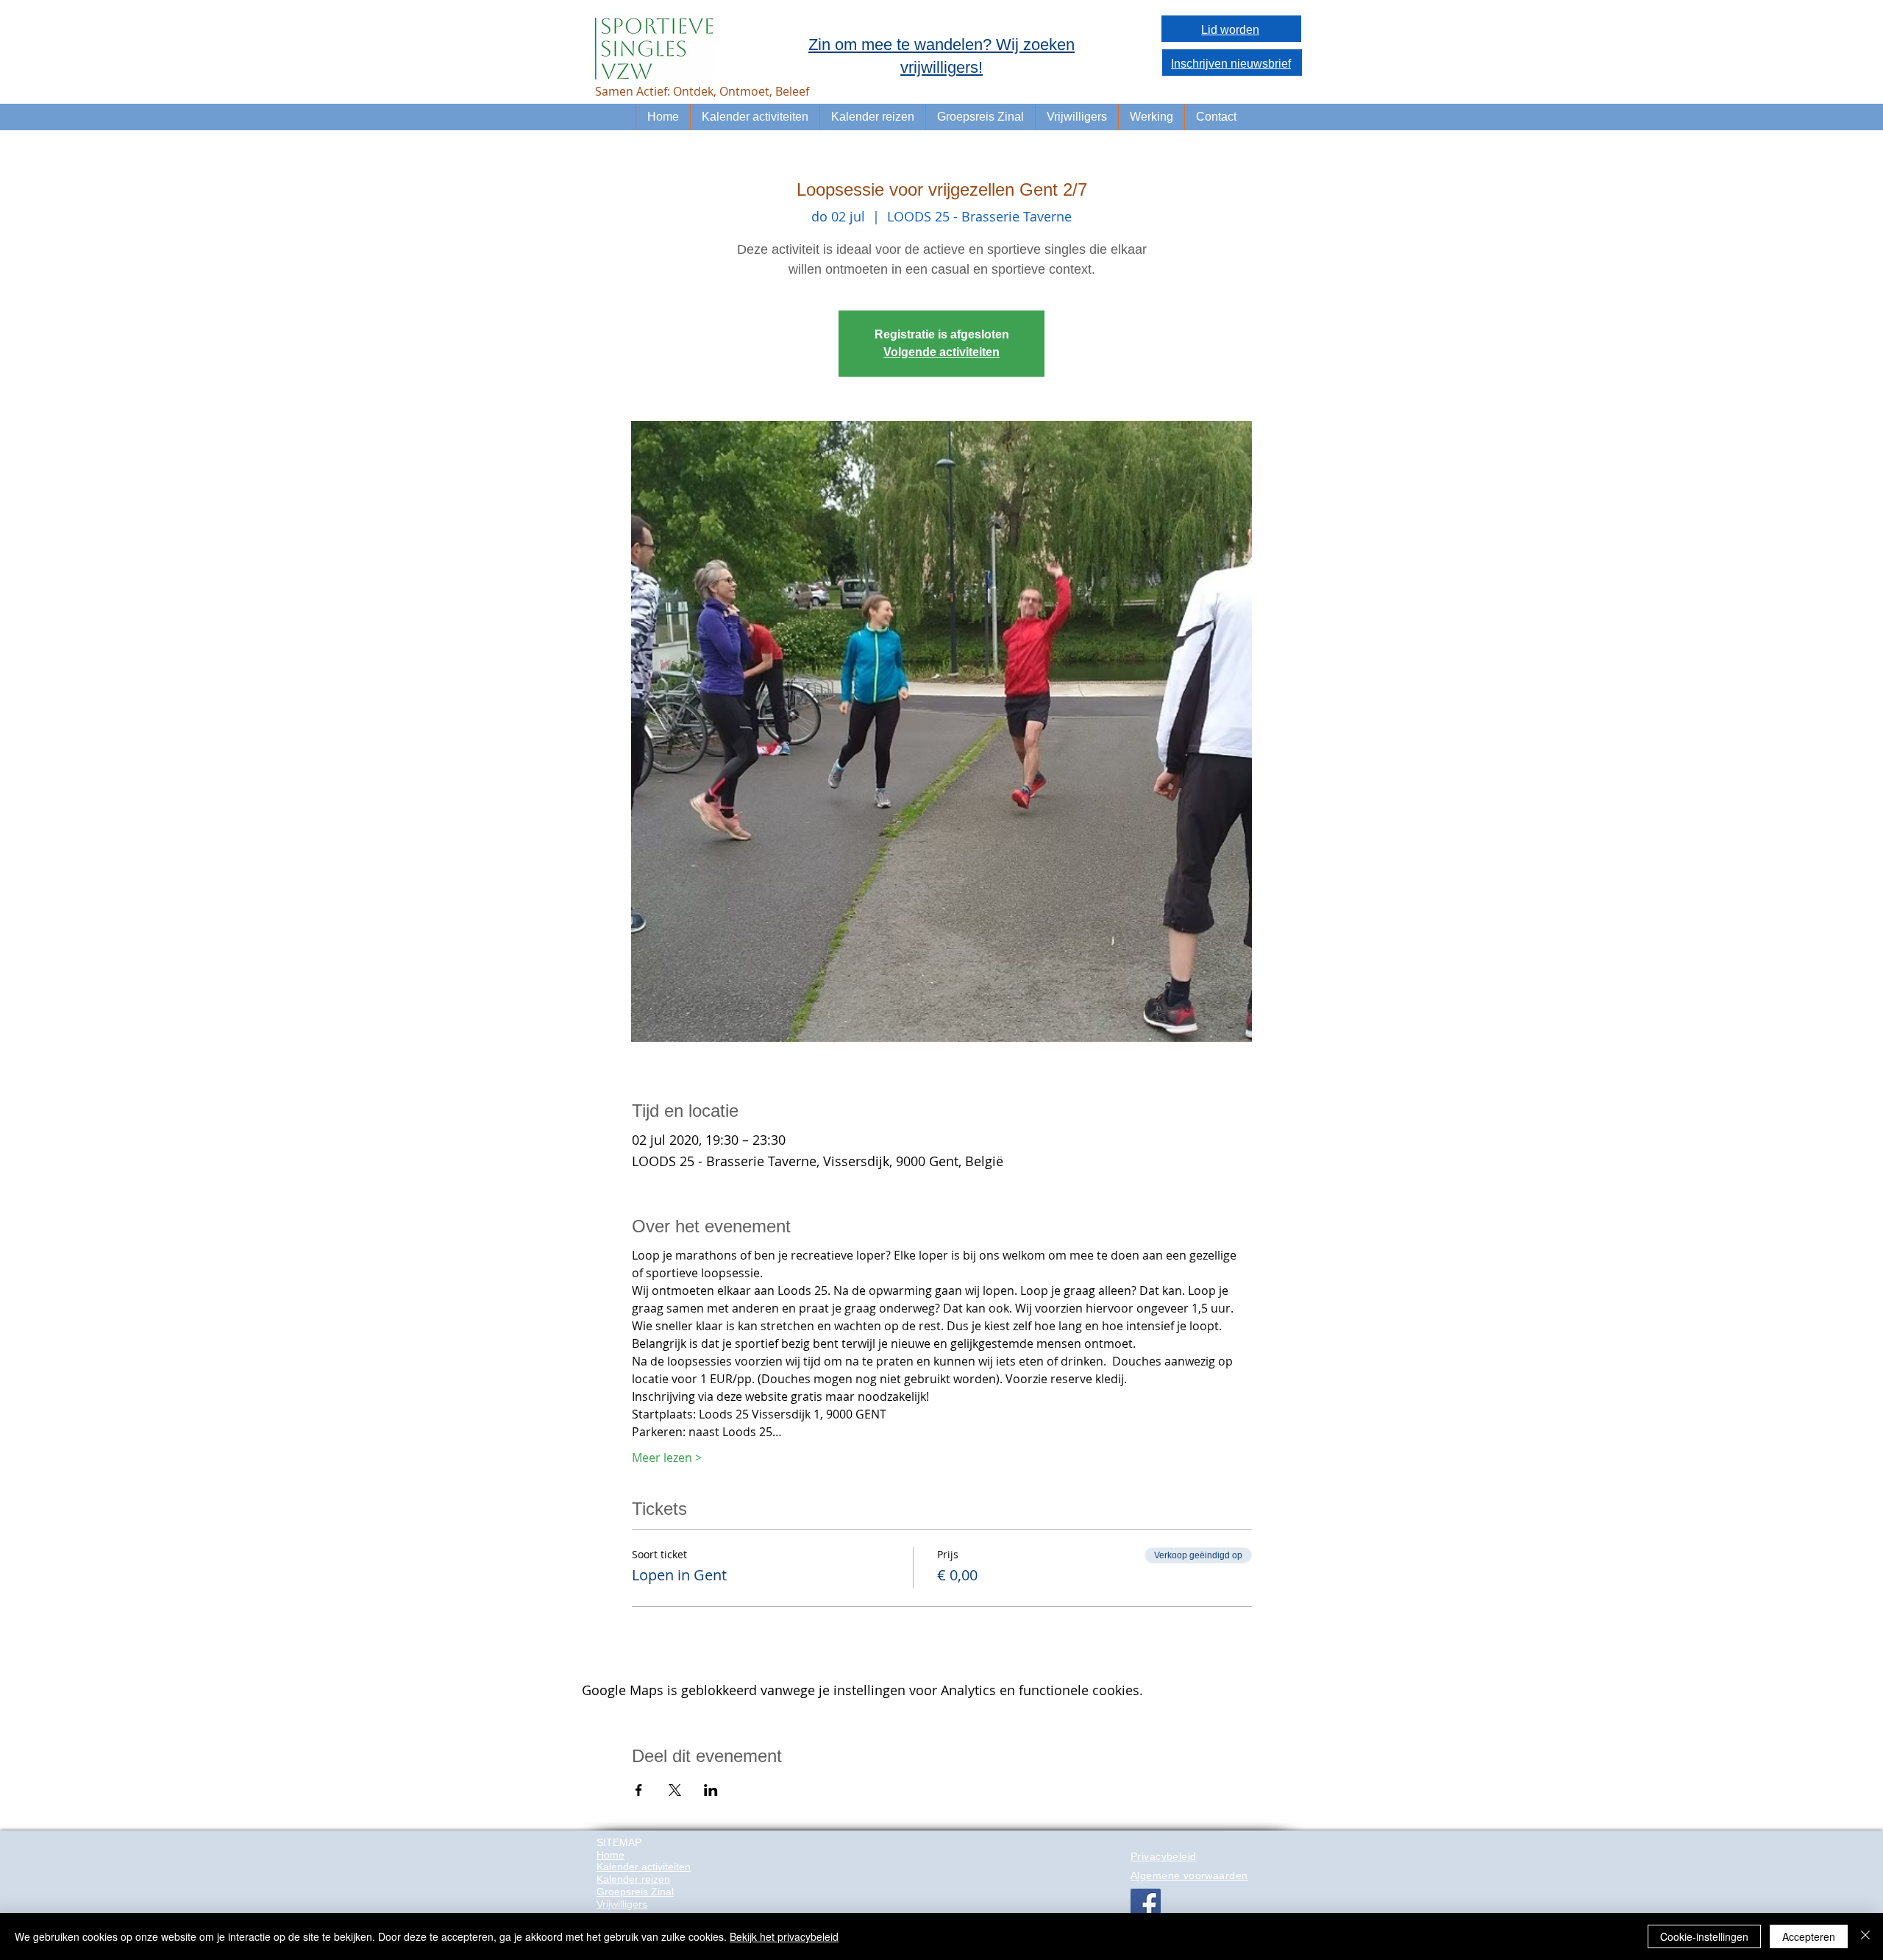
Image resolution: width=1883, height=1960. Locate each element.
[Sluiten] (1865, 1936)
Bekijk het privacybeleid (784, 1936)
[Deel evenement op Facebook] (639, 1790)
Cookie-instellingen (1704, 1936)
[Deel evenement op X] (675, 1790)
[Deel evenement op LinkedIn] (711, 1790)
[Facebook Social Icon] (1146, 1904)
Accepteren (1809, 1936)
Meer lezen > (667, 1457)
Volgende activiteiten (941, 352)
